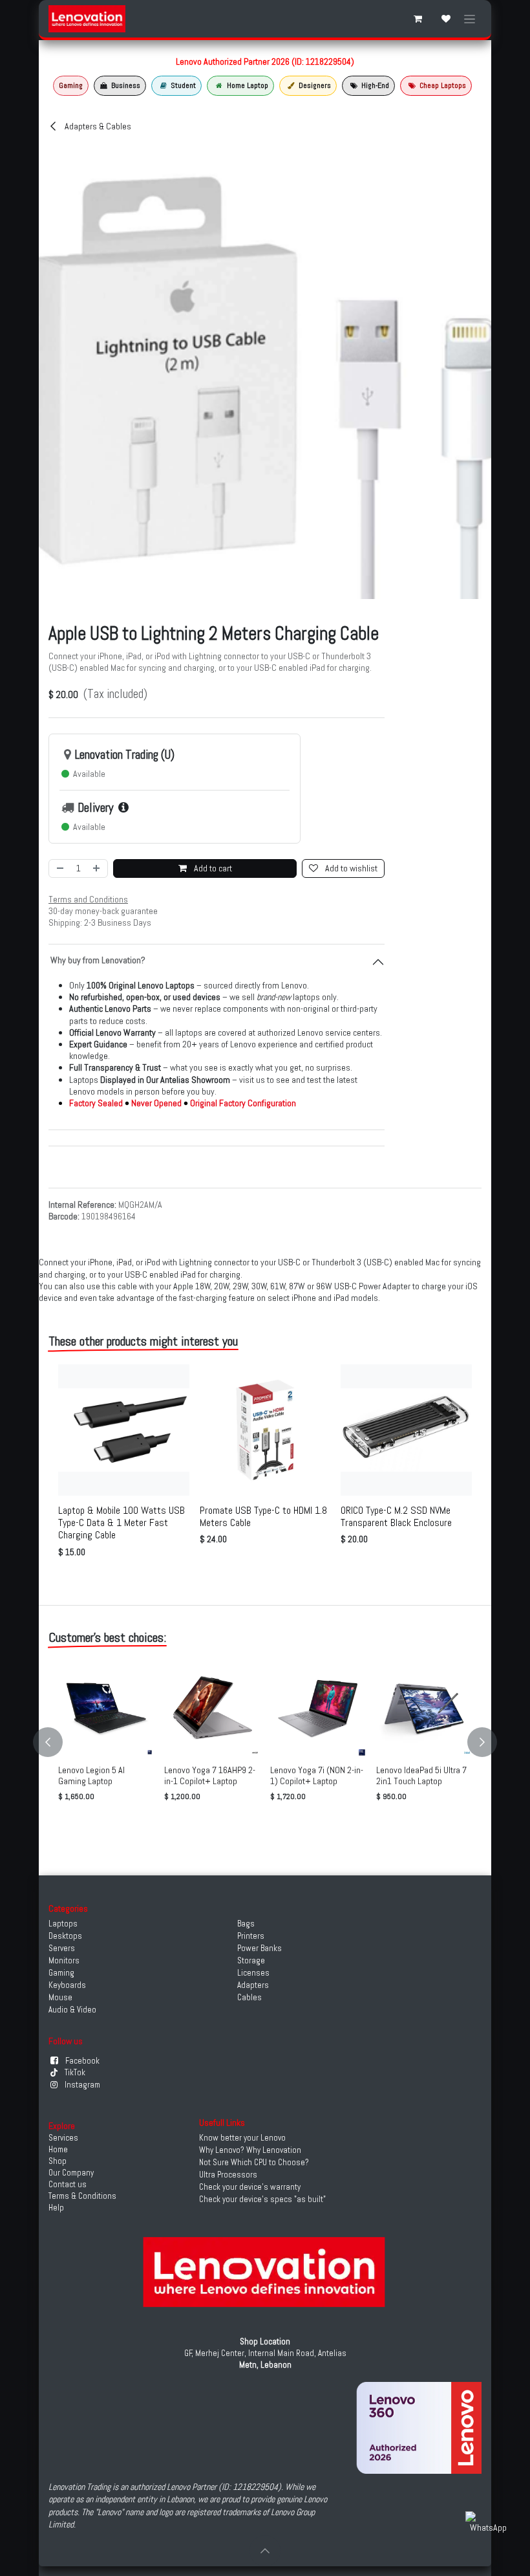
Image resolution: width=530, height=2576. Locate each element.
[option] (265, 1464)
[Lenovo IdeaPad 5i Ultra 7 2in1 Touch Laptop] (424, 1708)
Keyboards (67, 1985)
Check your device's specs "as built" (262, 2199)
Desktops (65, 1936)
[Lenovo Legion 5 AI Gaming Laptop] (106, 1708)
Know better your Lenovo (242, 2138)
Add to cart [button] (212, 868)
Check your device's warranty (250, 2187)
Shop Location (265, 2341)
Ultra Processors (228, 2175)
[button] (56, 1742)
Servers (62, 1948)
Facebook (82, 2061)
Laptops (63, 1924)
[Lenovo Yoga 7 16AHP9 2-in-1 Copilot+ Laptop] (212, 1708)
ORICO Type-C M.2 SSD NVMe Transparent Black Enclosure (396, 1516)
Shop (58, 2161)
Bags (246, 1924)
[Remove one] (59, 868)
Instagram (82, 2085)
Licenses (253, 1973)
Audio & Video (72, 2010)
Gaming (61, 1973)
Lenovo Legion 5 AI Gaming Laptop (91, 1775)
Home (58, 2149)
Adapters (253, 1985)
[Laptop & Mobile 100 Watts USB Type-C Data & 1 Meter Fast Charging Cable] (124, 1430)
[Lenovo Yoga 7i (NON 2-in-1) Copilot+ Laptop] (318, 1708)
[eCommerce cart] (418, 19)
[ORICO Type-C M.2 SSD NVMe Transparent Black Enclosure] (406, 1430)
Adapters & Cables (97, 126)
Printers (251, 1936)
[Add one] (97, 868)
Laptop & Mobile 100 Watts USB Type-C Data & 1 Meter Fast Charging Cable (122, 1523)
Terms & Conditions (82, 2196)
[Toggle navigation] (470, 19)
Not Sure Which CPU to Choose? (254, 2162)
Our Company (71, 2173)
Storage (251, 1960)
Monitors (64, 1960)
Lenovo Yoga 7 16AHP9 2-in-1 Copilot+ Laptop (210, 1775)
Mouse (60, 1997)
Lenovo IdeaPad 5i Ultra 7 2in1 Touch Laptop (421, 1775)
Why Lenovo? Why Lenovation (250, 2150)
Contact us (68, 2184)
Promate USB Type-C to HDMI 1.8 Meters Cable (263, 1516)
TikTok (75, 2072)
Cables (249, 1997)
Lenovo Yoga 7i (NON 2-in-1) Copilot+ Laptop (317, 1775)
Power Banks (260, 1948)
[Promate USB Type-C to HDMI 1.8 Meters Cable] (265, 1430)
